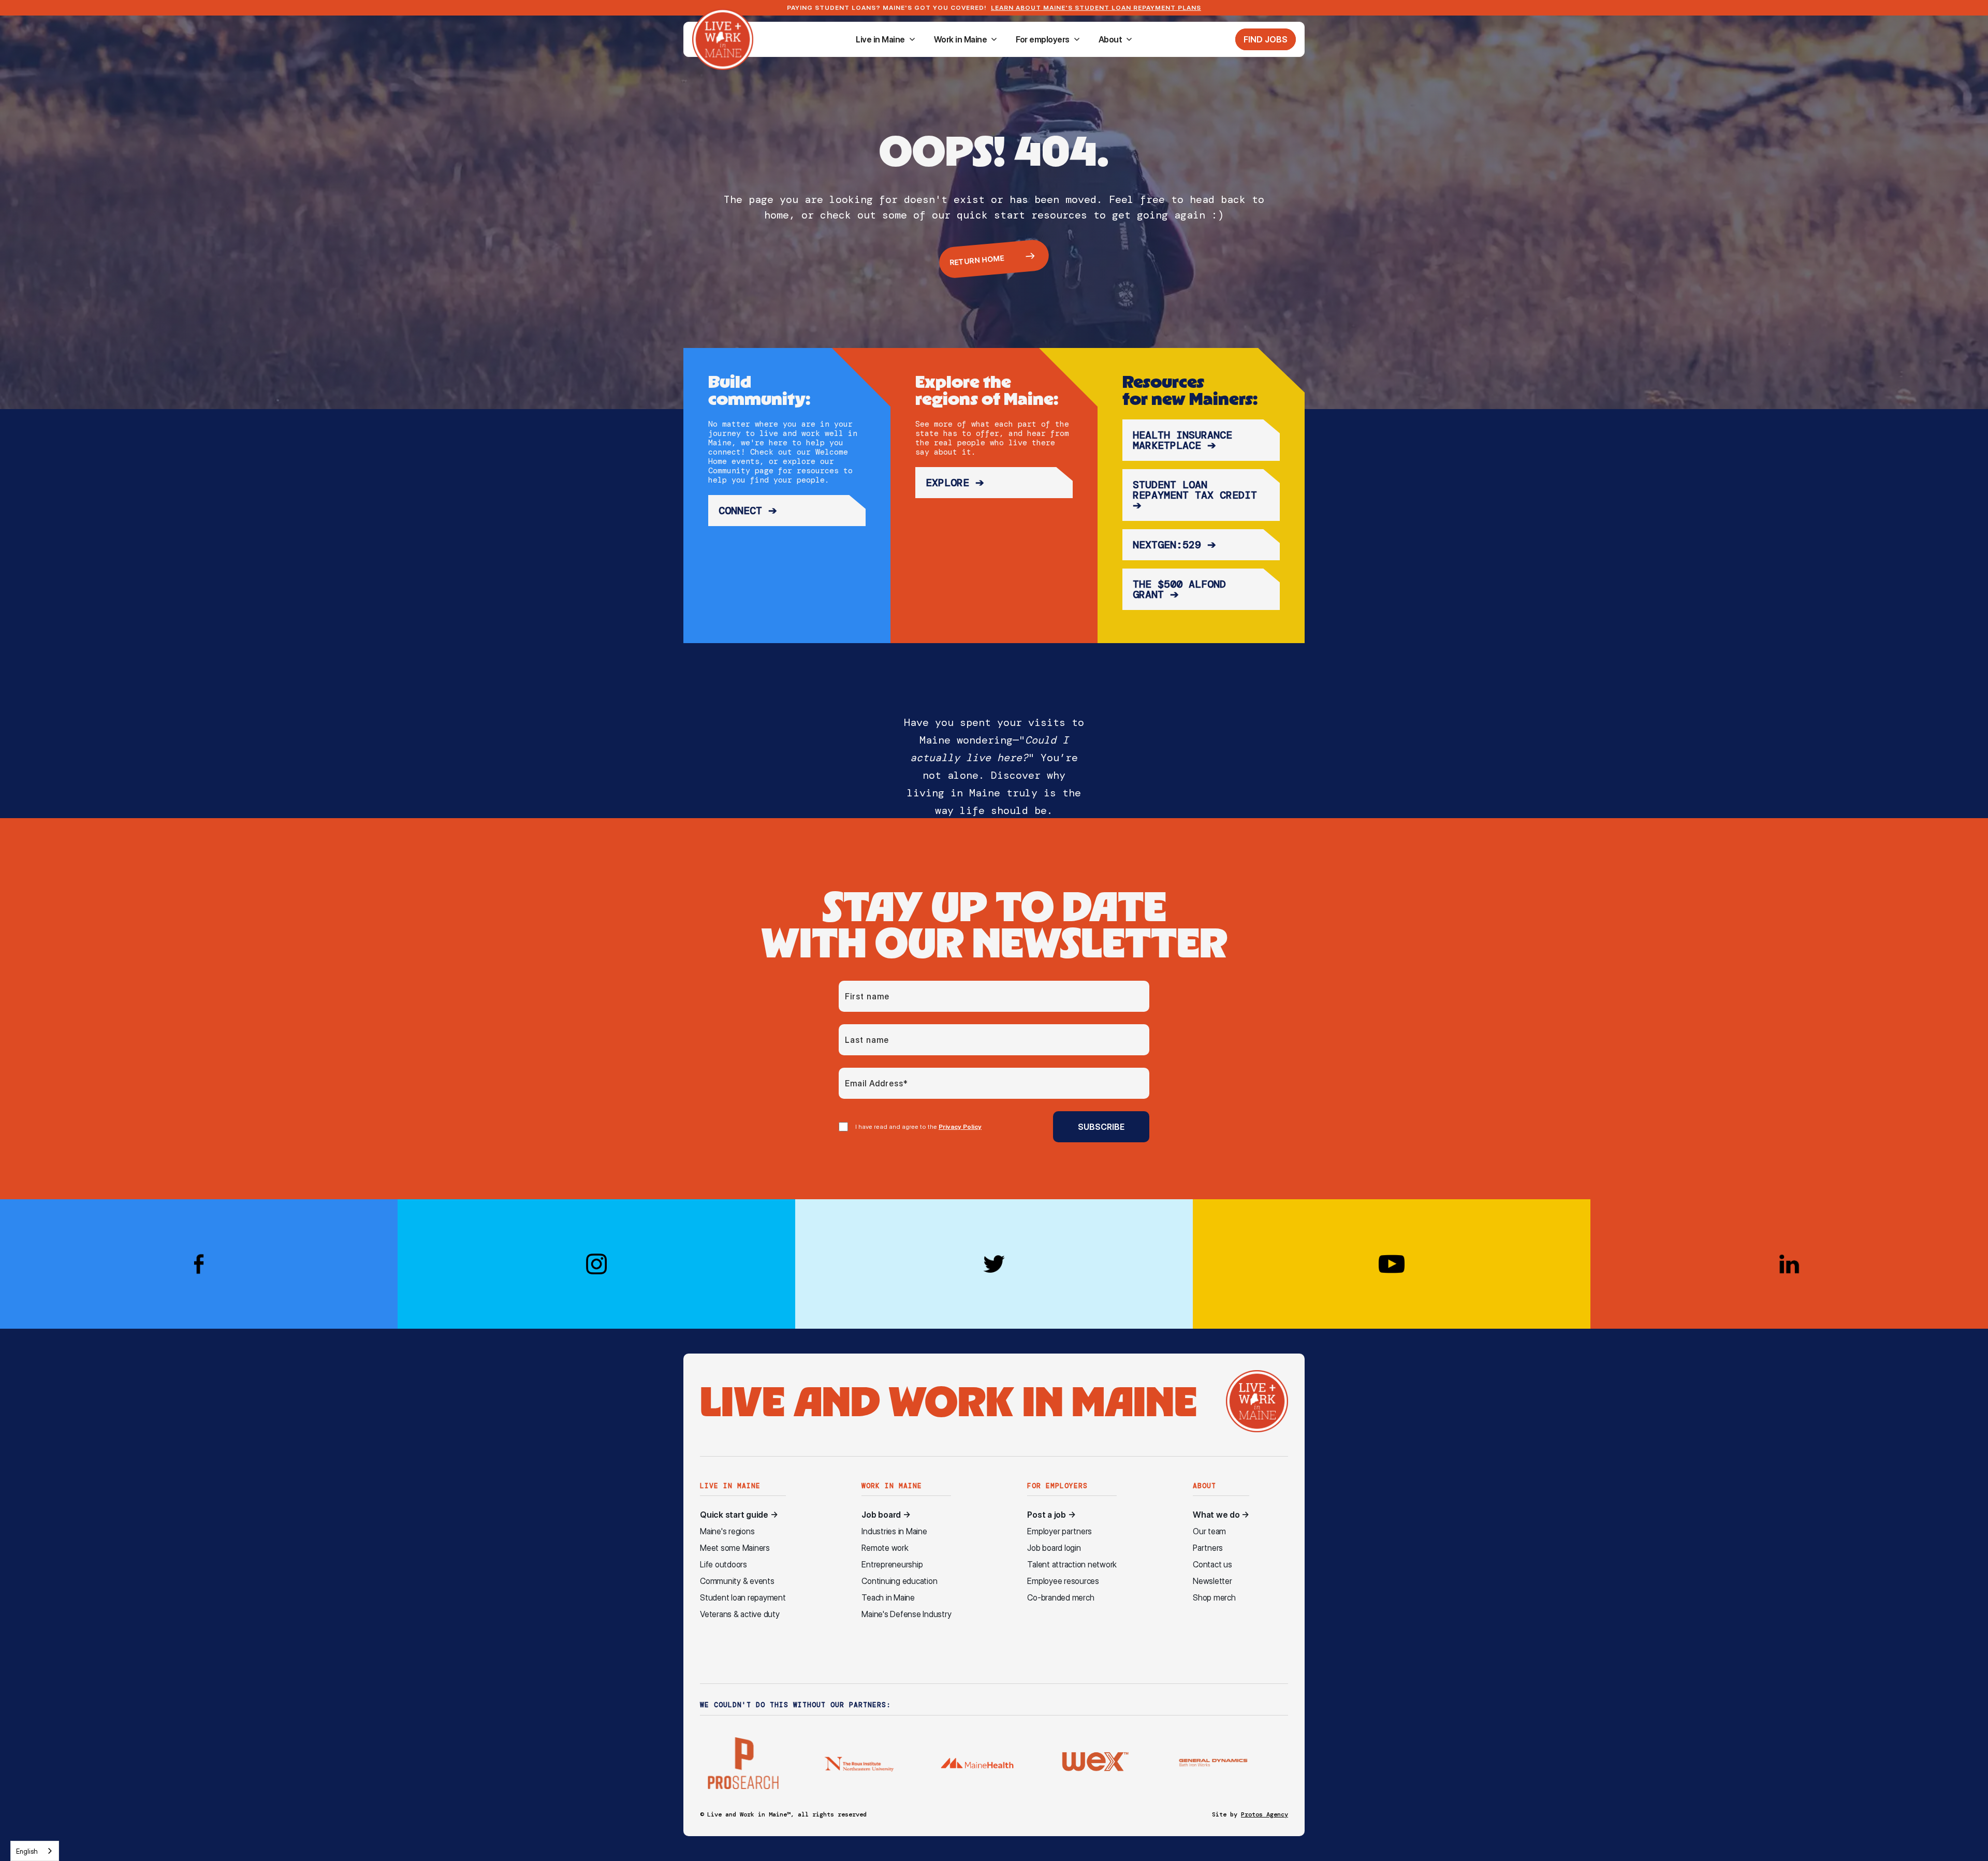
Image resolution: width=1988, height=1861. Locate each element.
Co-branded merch (1061, 1598)
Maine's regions (727, 1531)
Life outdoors (723, 1565)
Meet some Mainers (735, 1548)
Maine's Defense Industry (906, 1614)
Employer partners (1059, 1531)
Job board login (1054, 1548)
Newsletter (1212, 1581)
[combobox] (35, 1851)
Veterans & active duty (740, 1614)
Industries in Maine (894, 1531)
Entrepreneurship (892, 1565)
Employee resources (1063, 1581)
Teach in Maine (888, 1598)
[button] (886, 39)
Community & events (737, 1581)
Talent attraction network (1072, 1565)
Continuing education (899, 1581)
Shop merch (1214, 1598)
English (27, 1851)
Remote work (885, 1548)
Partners (1208, 1548)
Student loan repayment (743, 1598)
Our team (1209, 1531)
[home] (723, 39)
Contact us (1212, 1565)
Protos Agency (1265, 1814)
